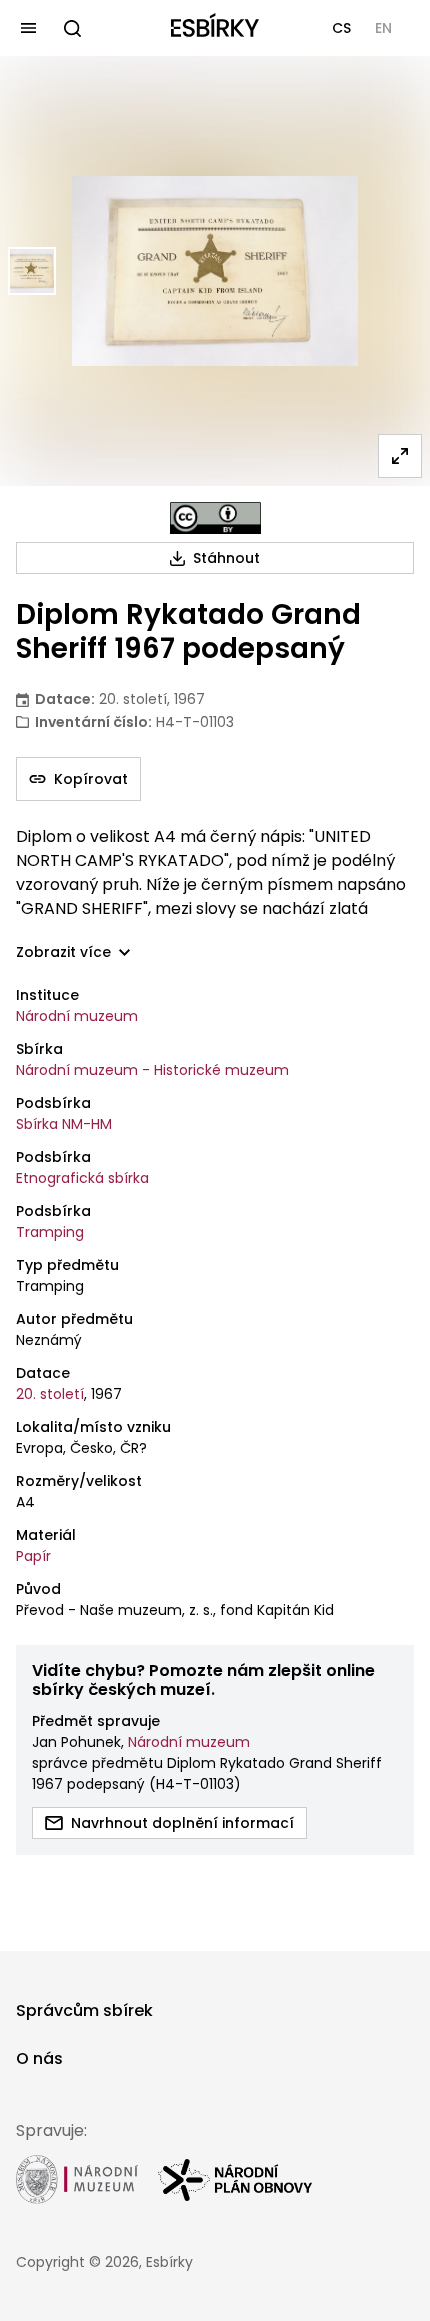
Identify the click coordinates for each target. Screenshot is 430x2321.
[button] (341, 28)
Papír (33, 1556)
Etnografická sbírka (82, 1178)
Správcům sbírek (84, 2010)
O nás (39, 2058)
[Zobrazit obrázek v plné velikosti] (400, 456)
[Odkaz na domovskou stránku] (215, 28)
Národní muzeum (77, 1016)
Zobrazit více (63, 952)
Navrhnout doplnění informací (182, 1823)
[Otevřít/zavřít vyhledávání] (72, 28)
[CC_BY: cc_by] (215, 518)
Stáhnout (226, 558)
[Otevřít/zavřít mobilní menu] (28, 28)
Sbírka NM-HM (64, 1124)
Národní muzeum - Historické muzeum (152, 1070)
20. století (50, 1394)
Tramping (50, 1232)
